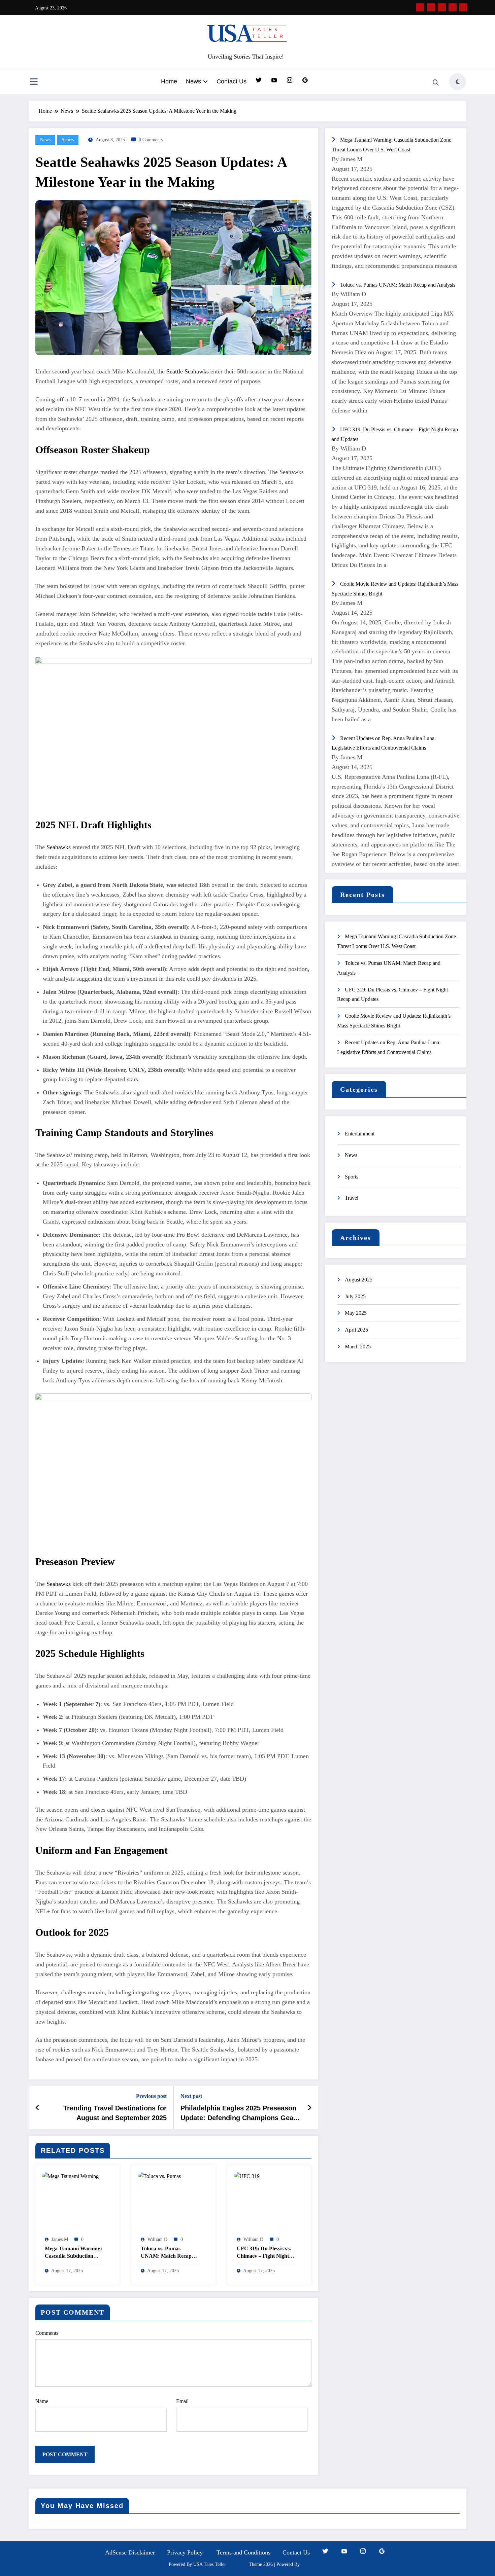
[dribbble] (442, 7)
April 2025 (356, 1330)
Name (42, 2401)
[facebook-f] (420, 7)
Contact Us (232, 81)
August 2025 (359, 1280)
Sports (68, 140)
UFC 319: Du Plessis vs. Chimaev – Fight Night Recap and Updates (264, 2253)
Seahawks (59, 847)
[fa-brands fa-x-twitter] (431, 7)
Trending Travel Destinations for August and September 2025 (115, 2113)
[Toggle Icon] (34, 82)
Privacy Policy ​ (186, 2552)
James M (60, 2239)
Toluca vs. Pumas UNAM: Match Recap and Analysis (166, 2253)
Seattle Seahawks (188, 371)
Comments (47, 2333)
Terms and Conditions (243, 2552)
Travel (352, 1198)
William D (157, 2239)
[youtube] (463, 7)
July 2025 (355, 1296)
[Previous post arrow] (38, 2108)
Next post (191, 2096)
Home (169, 81)
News (193, 81)
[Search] (436, 83)
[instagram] (453, 7)
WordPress (237, 2564)
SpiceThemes (314, 2564)
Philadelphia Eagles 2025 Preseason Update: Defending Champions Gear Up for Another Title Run (238, 2113)
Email (182, 2401)
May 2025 (356, 1313)
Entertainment (360, 1134)
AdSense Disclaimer (130, 2552)
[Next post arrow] (309, 2108)
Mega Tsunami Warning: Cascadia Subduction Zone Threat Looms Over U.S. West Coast (74, 2253)
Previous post (151, 2096)
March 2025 (358, 1347)
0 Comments (151, 140)
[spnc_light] (458, 82)
